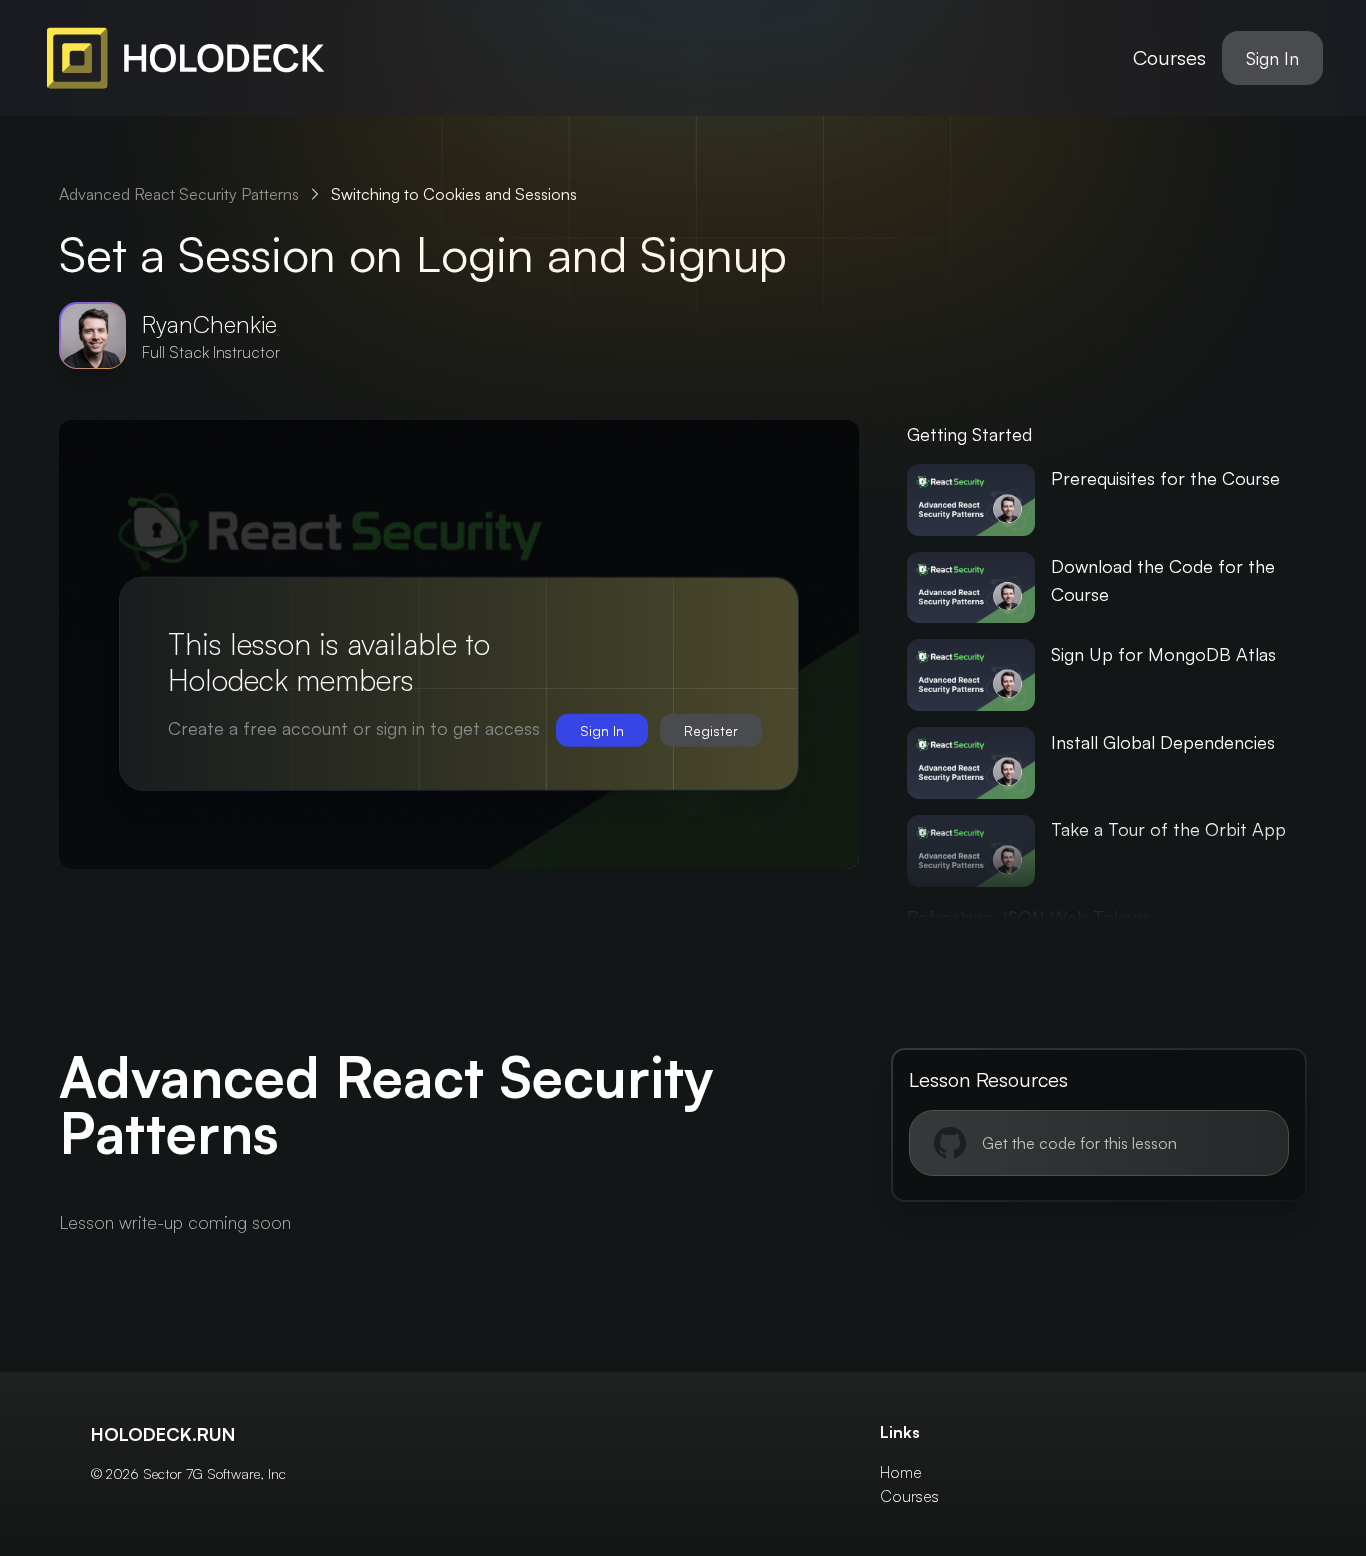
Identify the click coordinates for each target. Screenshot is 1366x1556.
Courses (1169, 57)
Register (711, 730)
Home (901, 1472)
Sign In (1272, 58)
